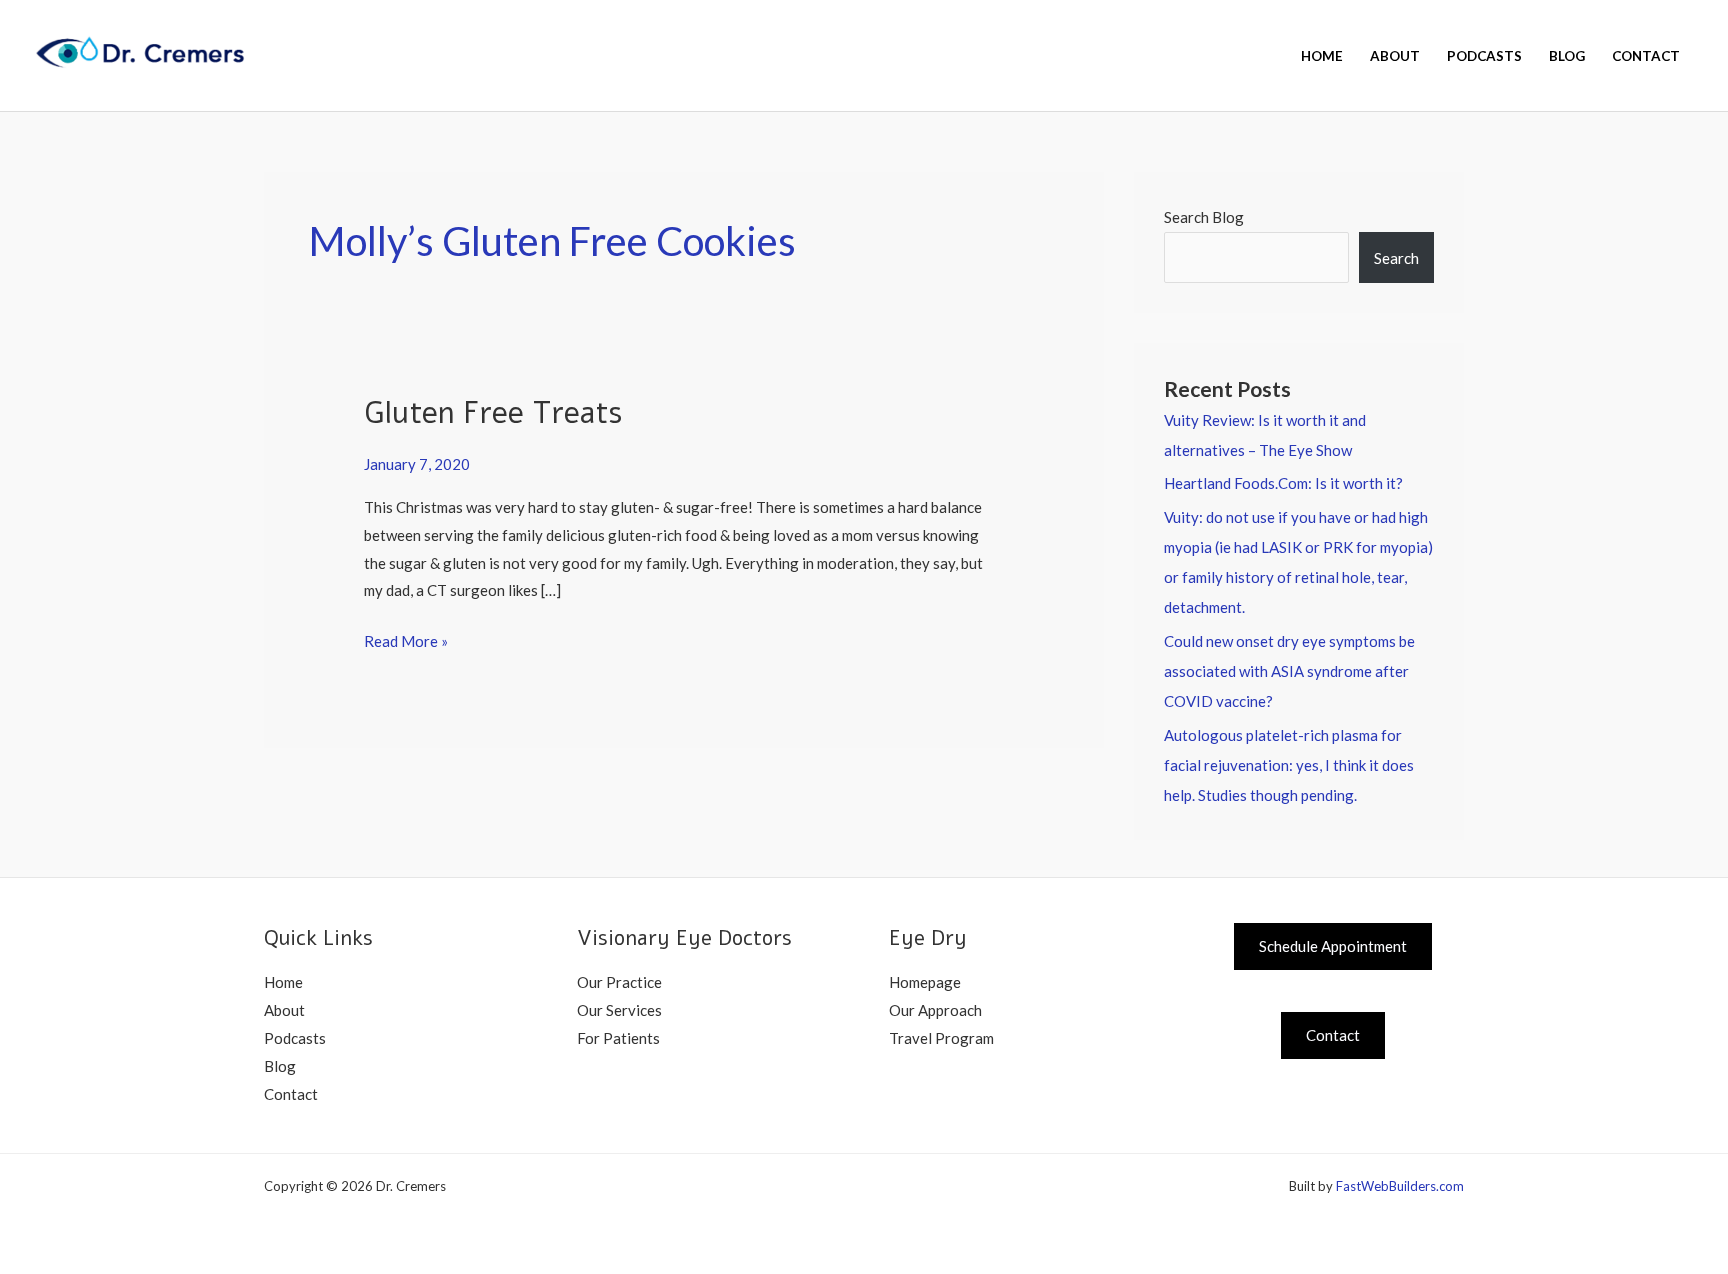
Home (1322, 56)
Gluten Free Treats (493, 413)
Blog (1567, 56)
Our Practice (619, 982)
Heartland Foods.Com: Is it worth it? (1283, 483)
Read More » (406, 639)
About (1395, 56)
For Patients (618, 1038)
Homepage (925, 982)
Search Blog (1204, 217)
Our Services (619, 1010)
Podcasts (1484, 56)
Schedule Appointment (1333, 946)
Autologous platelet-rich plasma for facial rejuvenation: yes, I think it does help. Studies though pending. (1289, 765)
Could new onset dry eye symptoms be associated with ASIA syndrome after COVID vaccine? (1289, 671)
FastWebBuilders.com (1400, 1186)
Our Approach (935, 1010)
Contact (1646, 56)
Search (1396, 258)
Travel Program (941, 1038)
